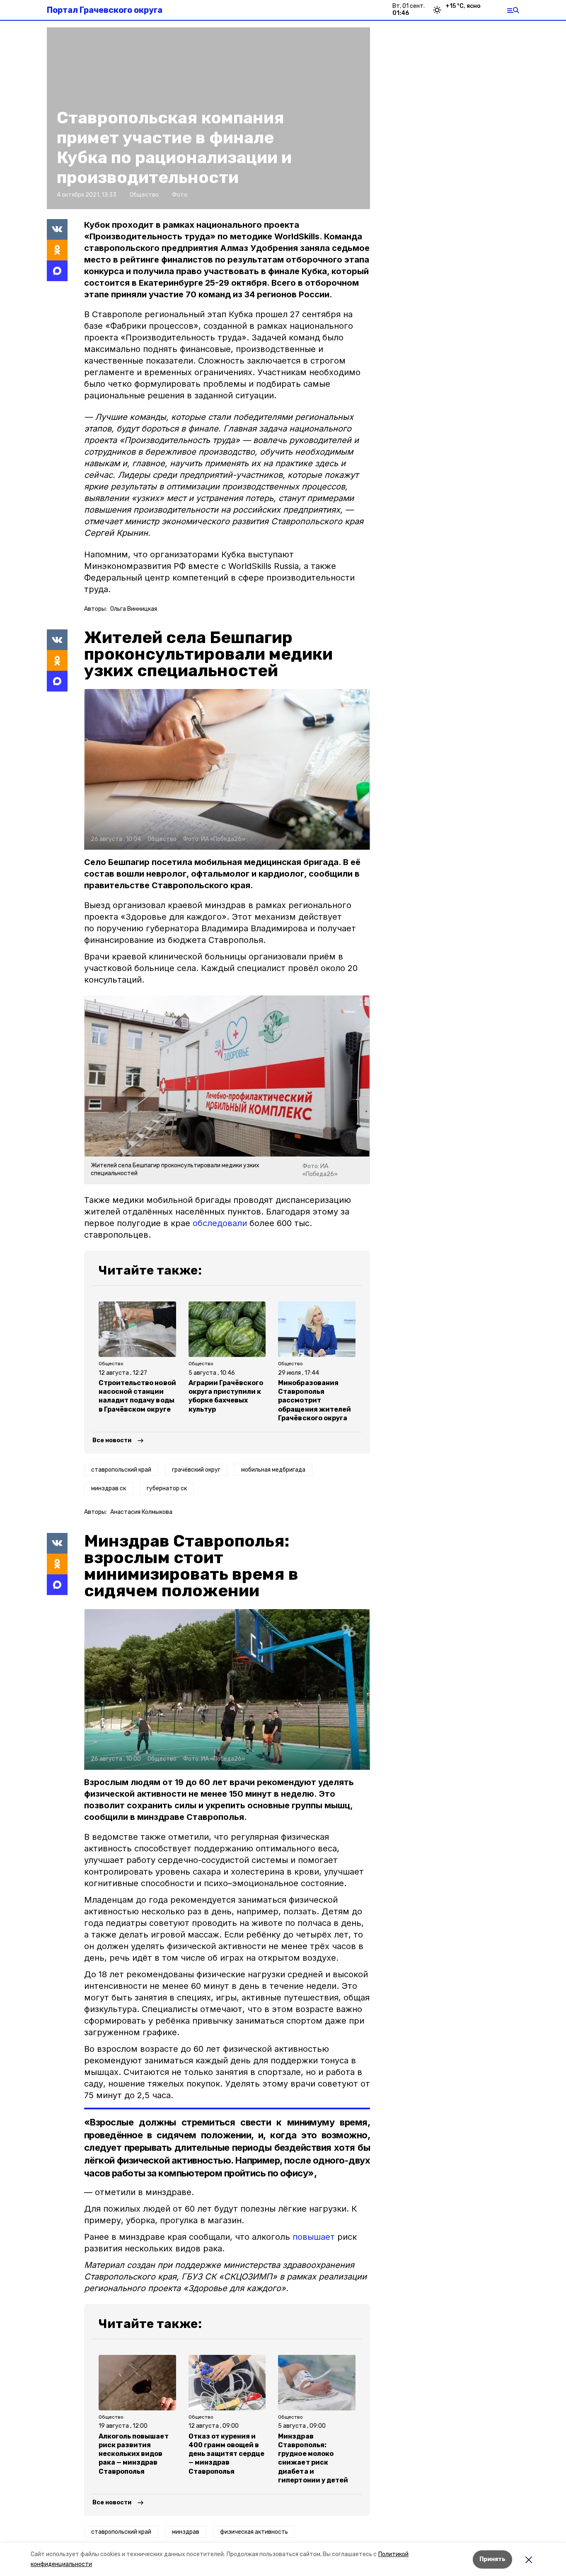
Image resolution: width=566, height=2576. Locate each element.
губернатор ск (167, 1488)
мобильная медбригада (273, 1470)
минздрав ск (109, 1488)
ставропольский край (121, 1470)
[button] (227, 769)
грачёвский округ (196, 1470)
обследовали (220, 1223)
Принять (492, 2559)
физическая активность (254, 2532)
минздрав (186, 2532)
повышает (314, 2237)
